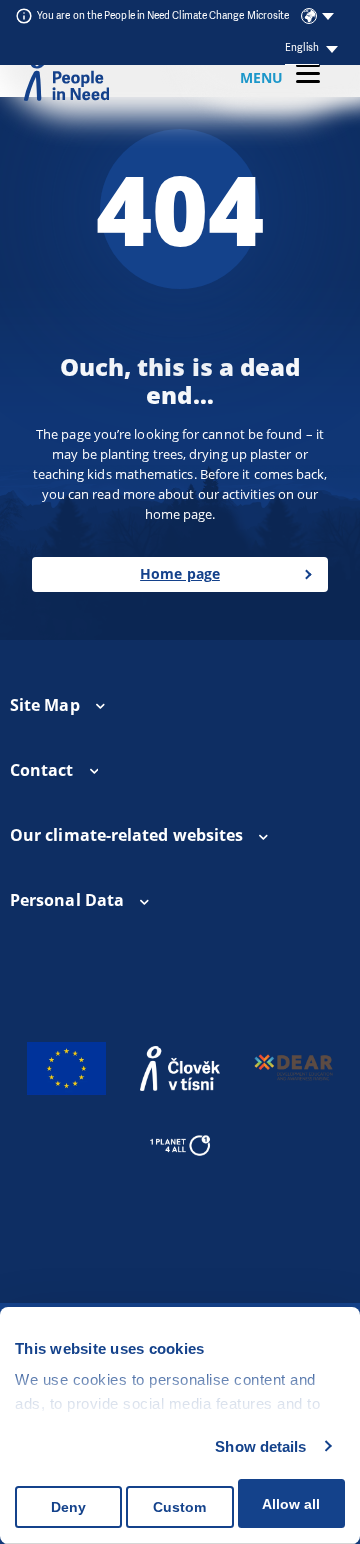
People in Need (66, 78)
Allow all (291, 1504)
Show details (260, 1446)
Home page (180, 573)
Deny (68, 1507)
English (302, 47)
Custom (179, 1507)
